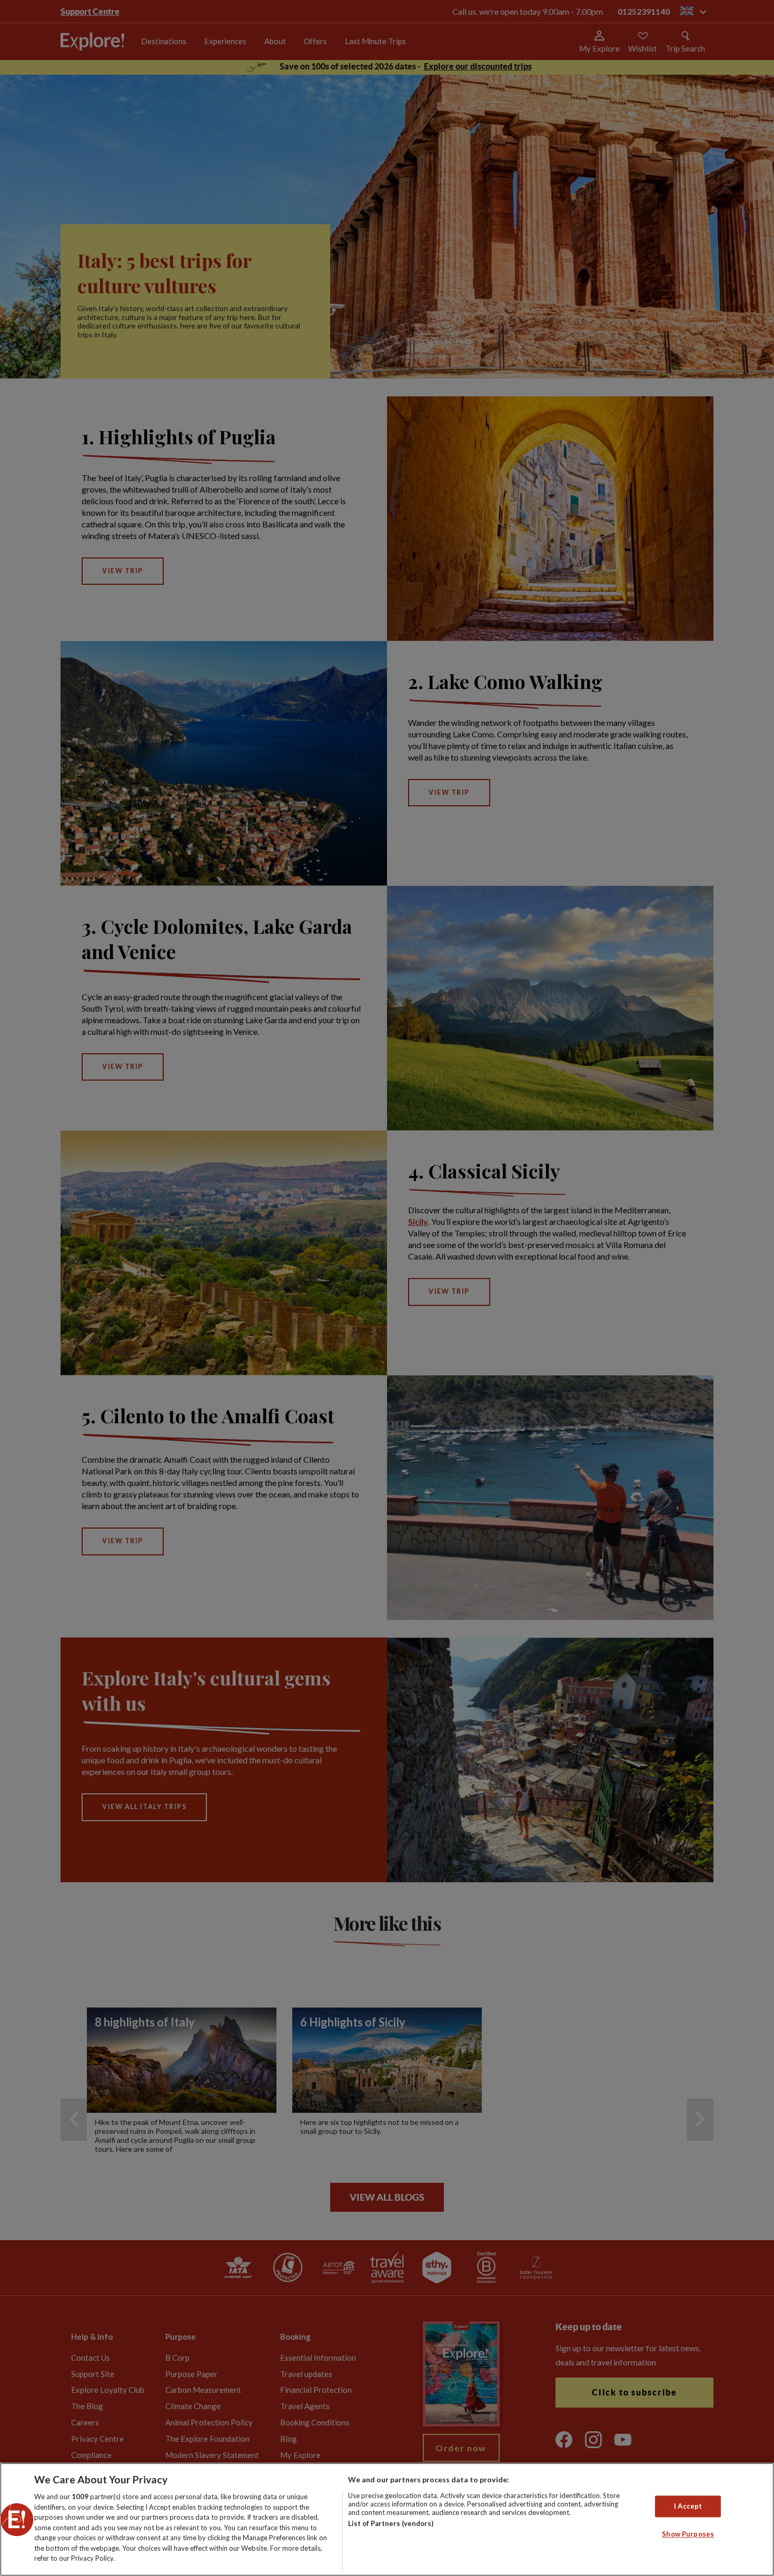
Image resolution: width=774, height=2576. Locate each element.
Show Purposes (688, 2534)
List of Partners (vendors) (391, 2523)
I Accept (688, 2506)
